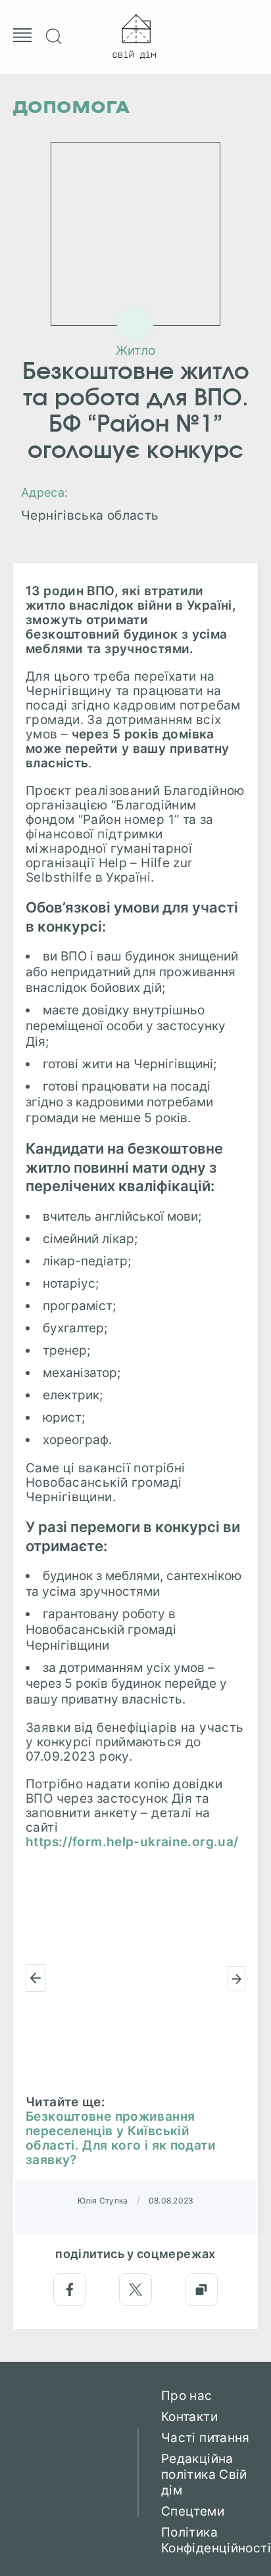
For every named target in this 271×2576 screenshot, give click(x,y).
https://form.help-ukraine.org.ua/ (132, 1842)
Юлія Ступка (103, 2201)
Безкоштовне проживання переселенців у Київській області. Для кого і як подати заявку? (121, 2138)
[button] (36, 1978)
